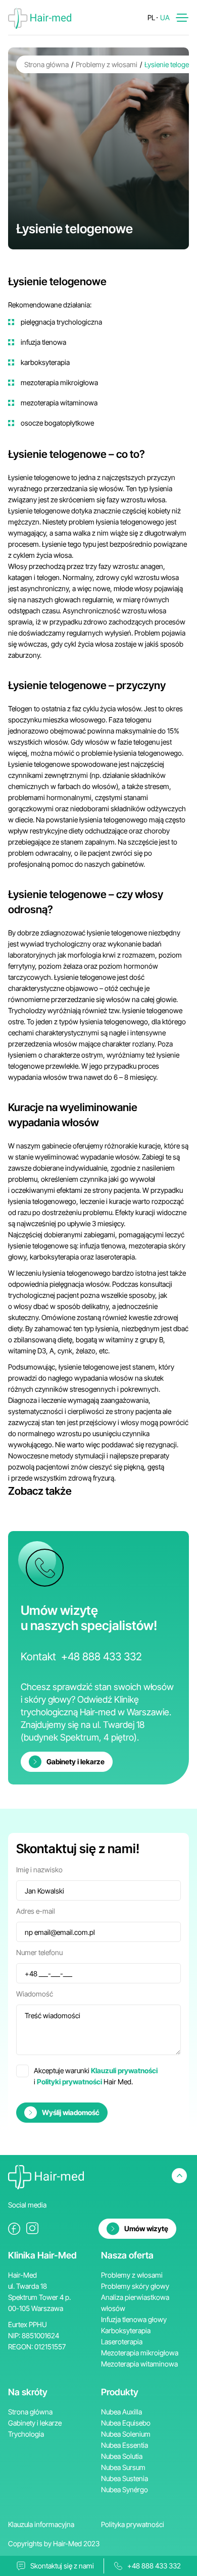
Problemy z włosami (107, 64)
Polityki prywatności (69, 2082)
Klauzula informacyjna (41, 2524)
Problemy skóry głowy (135, 2286)
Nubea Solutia (122, 2456)
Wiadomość (35, 1994)
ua (165, 17)
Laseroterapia (122, 2342)
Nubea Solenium (126, 2434)
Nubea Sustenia (125, 2478)
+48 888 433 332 (102, 1657)
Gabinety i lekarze (35, 2423)
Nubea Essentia (125, 2445)
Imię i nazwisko (39, 1870)
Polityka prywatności (133, 2524)
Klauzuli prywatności (124, 2070)
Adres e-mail (36, 1911)
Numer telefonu (39, 1952)
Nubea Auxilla (121, 2412)
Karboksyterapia (126, 2330)
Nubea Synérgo (125, 2489)
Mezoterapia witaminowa (139, 2364)
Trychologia (26, 2434)
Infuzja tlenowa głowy (134, 2319)
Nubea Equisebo (126, 2423)
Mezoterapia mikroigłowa (140, 2353)
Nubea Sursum (123, 2467)
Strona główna (46, 64)
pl (151, 17)
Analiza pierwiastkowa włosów (135, 2303)
